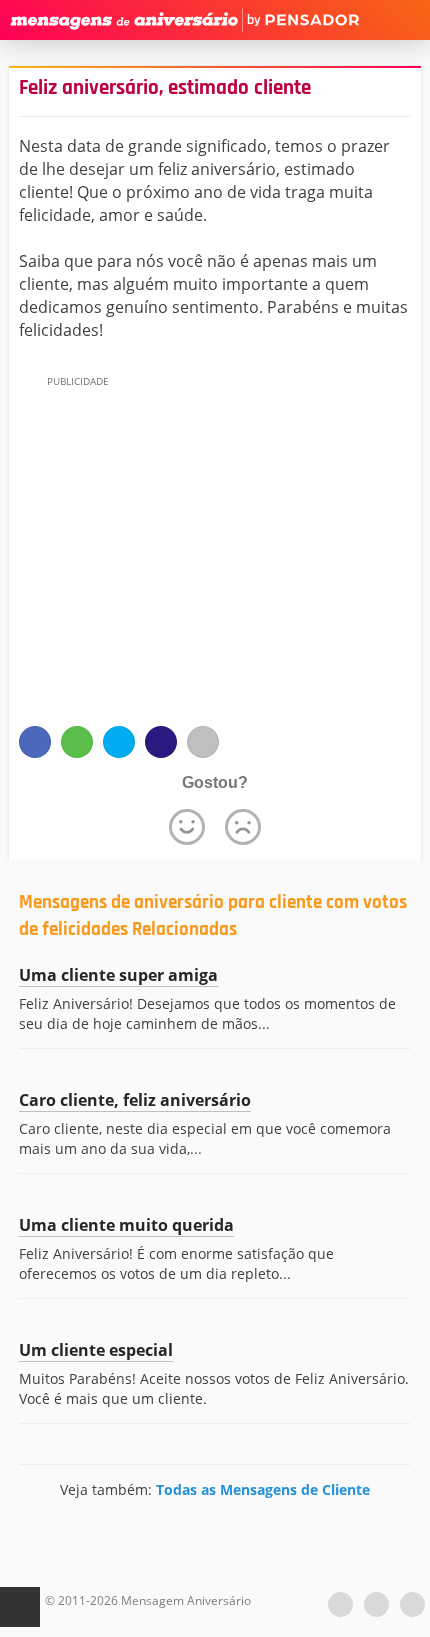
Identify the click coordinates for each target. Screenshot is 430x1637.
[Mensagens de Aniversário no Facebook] (376, 1604)
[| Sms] (161, 742)
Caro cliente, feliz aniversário (135, 1100)
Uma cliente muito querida (126, 1225)
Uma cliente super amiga (118, 975)
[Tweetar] (119, 742)
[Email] (203, 742)
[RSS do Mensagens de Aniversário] (412, 1604)
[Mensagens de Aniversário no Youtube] (340, 1604)
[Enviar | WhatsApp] (77, 742)
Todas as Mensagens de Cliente (263, 1489)
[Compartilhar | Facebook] (35, 742)
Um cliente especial (96, 1350)
